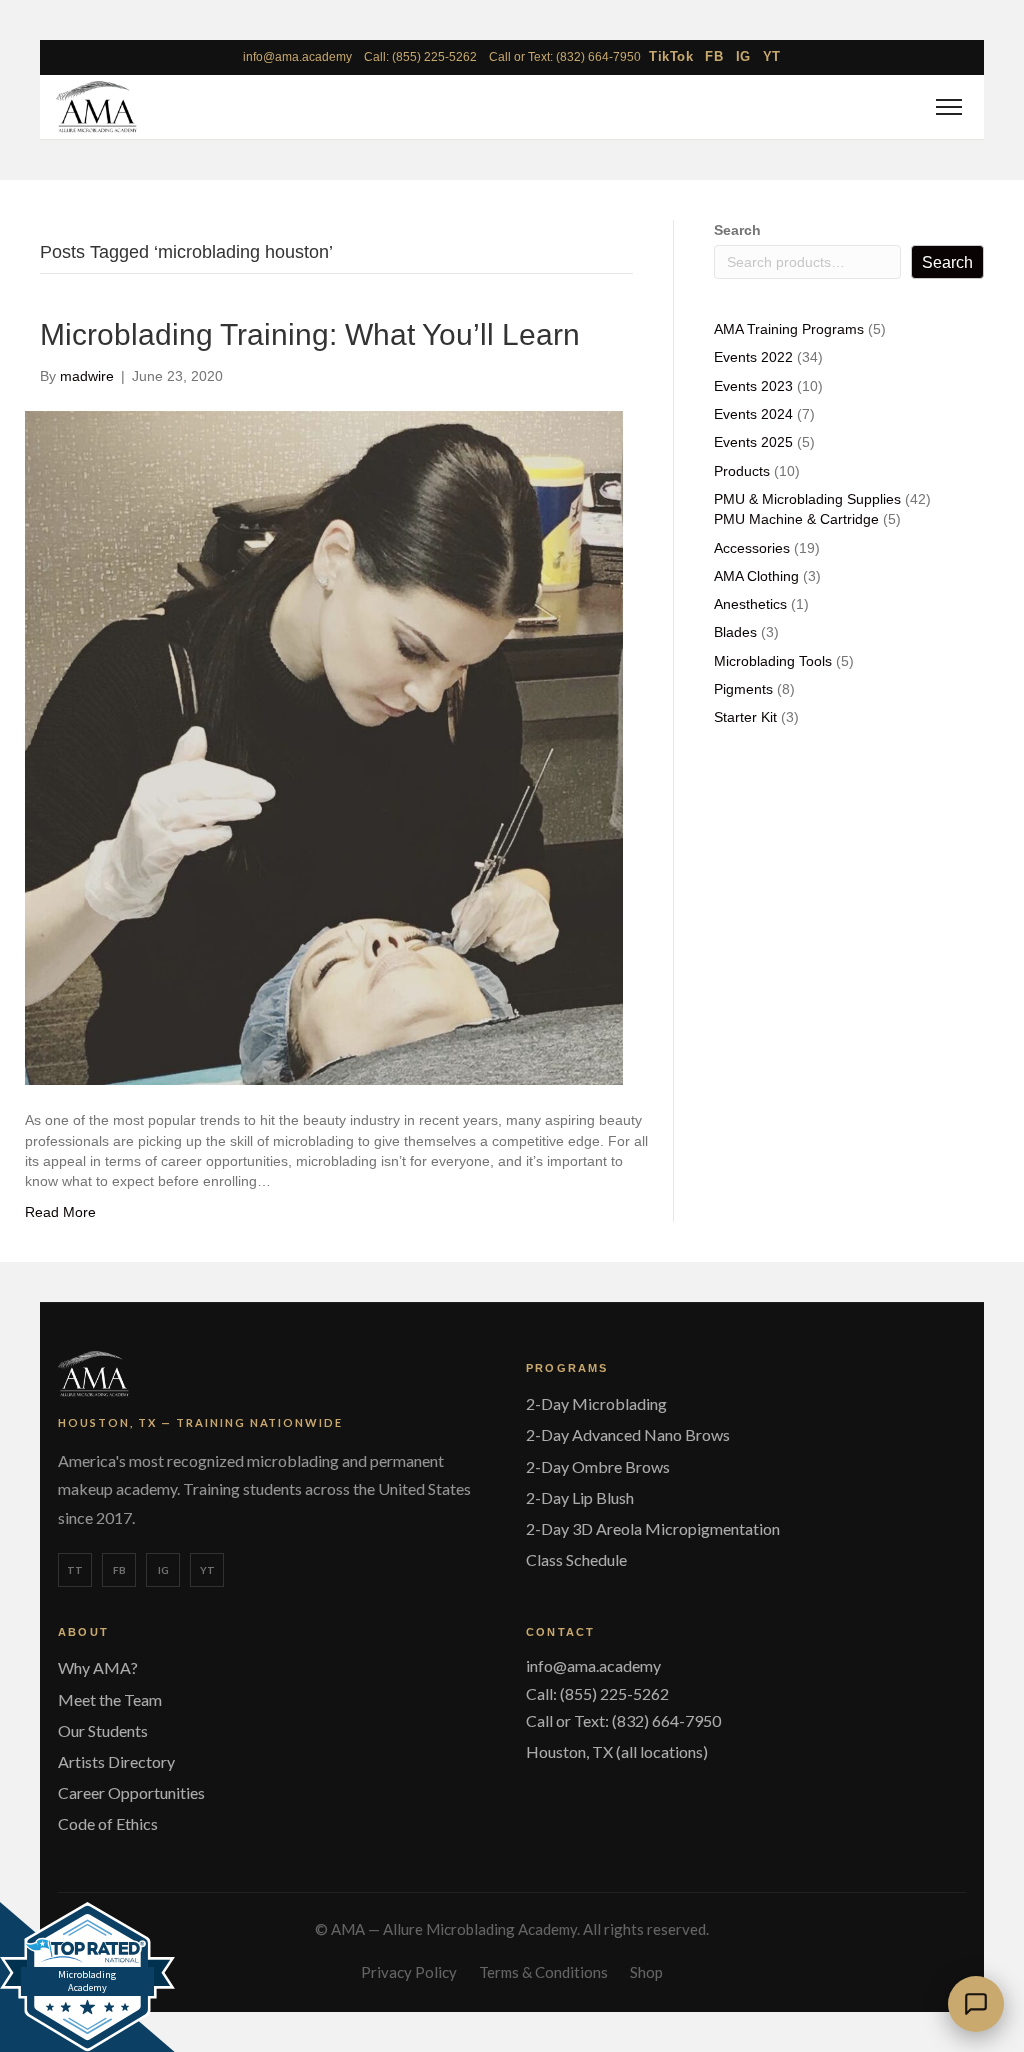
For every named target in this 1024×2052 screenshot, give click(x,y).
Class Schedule (576, 1559)
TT (75, 1570)
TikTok (671, 56)
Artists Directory (116, 1761)
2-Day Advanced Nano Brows (628, 1434)
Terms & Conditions (543, 1972)
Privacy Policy (409, 1972)
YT (772, 56)
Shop (646, 1972)
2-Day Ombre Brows (598, 1466)
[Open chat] (976, 2004)
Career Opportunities (131, 1792)
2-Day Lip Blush (580, 1497)
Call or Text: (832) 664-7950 (565, 57)
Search (737, 230)
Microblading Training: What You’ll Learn (310, 334)
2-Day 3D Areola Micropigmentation (653, 1528)
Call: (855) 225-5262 (420, 57)
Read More (60, 1212)
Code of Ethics (108, 1823)
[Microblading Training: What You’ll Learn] (324, 747)
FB (714, 56)
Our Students (103, 1730)
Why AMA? (98, 1667)
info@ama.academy (297, 57)
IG (743, 56)
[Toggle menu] (946, 107)
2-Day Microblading (596, 1403)
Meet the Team (110, 1699)
